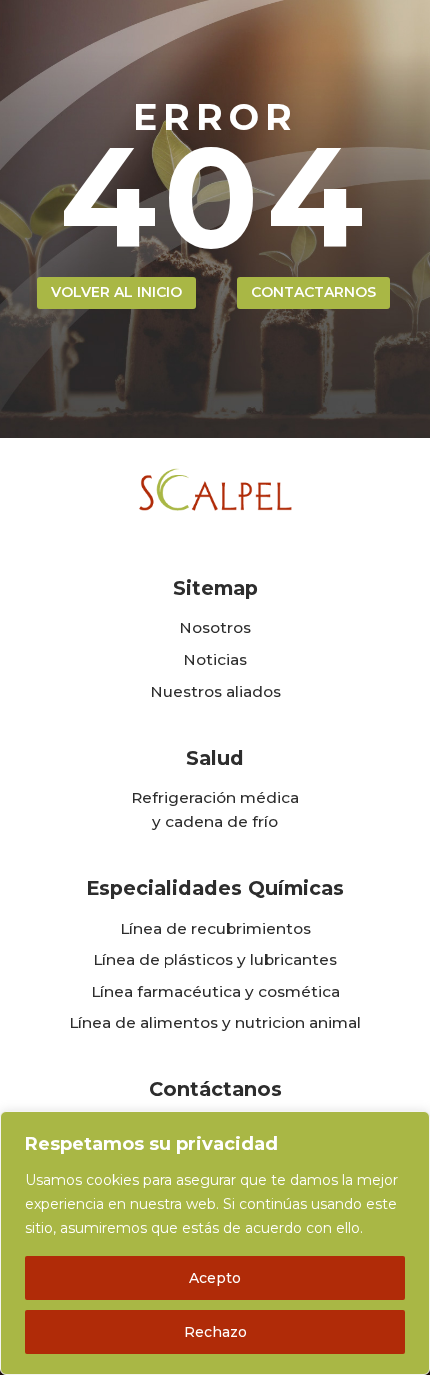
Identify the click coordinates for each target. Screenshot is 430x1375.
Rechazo (215, 1332)
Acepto (215, 1278)
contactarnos (313, 292)
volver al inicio (116, 292)
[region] (215, 1243)
